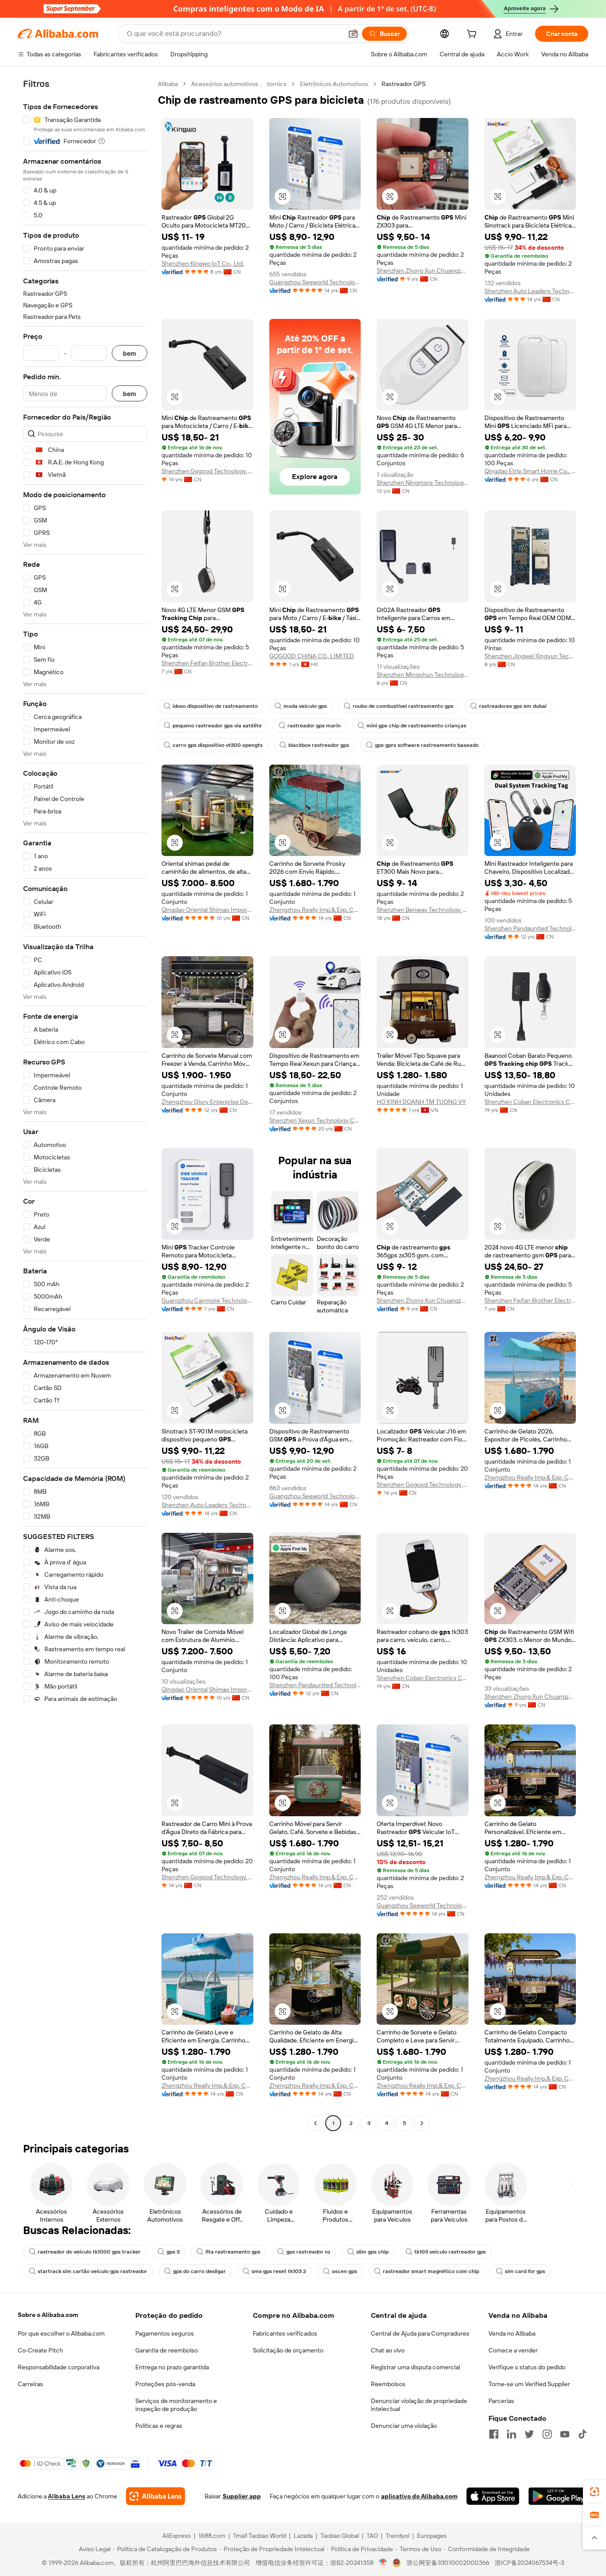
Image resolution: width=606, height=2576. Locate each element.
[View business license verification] (383, 2563)
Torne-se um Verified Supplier (529, 2384)
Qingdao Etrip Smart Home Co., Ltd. (530, 471)
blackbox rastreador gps (319, 745)
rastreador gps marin (314, 726)
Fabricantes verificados (285, 2333)
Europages (432, 2536)
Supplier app (242, 2496)
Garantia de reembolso (167, 2350)
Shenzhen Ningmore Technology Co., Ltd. (423, 483)
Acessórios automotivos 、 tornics (239, 84)
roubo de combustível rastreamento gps (403, 706)
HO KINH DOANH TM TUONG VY (421, 1102)
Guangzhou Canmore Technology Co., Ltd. (207, 1300)
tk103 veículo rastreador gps (450, 2252)
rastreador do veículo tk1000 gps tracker (89, 2252)
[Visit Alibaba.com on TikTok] (582, 2434)
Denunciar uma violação (404, 2426)
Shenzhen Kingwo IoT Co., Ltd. (203, 263)
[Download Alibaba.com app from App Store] (493, 2496)
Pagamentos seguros (165, 2333)
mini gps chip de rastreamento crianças (416, 726)
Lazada (303, 2536)
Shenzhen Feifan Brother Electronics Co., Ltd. (207, 663)
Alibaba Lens (67, 2496)
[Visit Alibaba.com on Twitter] (529, 2434)
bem (130, 353)
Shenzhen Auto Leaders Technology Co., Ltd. (530, 291)
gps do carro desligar (199, 2271)
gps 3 (173, 2252)
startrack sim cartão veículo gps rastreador (92, 2271)
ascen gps (344, 2271)
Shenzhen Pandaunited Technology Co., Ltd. (530, 928)
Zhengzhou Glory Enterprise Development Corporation (207, 1102)
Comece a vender (513, 2350)
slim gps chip (372, 2252)
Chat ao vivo (388, 2350)
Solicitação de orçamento (288, 2350)
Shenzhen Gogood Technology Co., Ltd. (207, 471)
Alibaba (168, 84)
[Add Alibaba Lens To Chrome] (155, 2496)
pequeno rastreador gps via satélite (217, 726)
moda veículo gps (305, 706)
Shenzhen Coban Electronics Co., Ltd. (530, 1102)
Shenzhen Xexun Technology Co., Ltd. (315, 1120)
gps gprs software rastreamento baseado (427, 745)
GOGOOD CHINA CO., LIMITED (312, 656)
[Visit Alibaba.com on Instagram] (547, 2434)
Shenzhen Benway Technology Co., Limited (423, 910)
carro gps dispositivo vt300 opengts (218, 745)
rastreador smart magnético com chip (431, 2271)
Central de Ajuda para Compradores (420, 2333)
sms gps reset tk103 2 (279, 2271)
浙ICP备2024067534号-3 (529, 2563)
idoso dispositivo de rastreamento (215, 706)
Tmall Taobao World (260, 2536)
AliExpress (177, 2536)
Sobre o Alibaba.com (48, 2315)
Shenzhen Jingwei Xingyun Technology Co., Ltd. (530, 656)
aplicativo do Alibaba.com (419, 2496)
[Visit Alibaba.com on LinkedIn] (512, 2434)
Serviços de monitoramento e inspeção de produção (176, 2405)
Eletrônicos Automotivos (334, 84)
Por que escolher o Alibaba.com (61, 2333)
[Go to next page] (422, 2123)
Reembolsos (388, 2384)
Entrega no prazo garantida (172, 2367)
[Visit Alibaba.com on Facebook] (494, 2434)
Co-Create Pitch (40, 2350)
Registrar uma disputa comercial (415, 2367)
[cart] (473, 35)
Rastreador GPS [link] (403, 84)
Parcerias (501, 2401)
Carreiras (30, 2384)
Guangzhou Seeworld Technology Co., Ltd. (315, 282)
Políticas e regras (159, 2426)
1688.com (212, 2536)
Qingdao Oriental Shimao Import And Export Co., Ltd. (207, 910)
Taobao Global (340, 2536)
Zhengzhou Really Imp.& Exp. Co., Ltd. (315, 910)
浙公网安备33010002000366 (448, 2563)
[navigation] (85, 1105)
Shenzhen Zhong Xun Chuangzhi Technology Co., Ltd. (423, 271)
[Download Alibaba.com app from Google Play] (558, 2496)
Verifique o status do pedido (527, 2367)
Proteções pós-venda (165, 2384)
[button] (353, 34)
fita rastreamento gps (233, 2252)
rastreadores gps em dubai (513, 706)
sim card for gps (525, 2271)
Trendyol (397, 2536)
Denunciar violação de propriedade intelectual (419, 2405)
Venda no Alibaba (512, 2333)
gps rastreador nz (308, 2252)
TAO (372, 2536)
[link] (594, 2492)
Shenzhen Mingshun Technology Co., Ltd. (423, 675)
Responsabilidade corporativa (59, 2367)
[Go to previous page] (315, 2123)
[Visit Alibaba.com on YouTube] (565, 2434)
